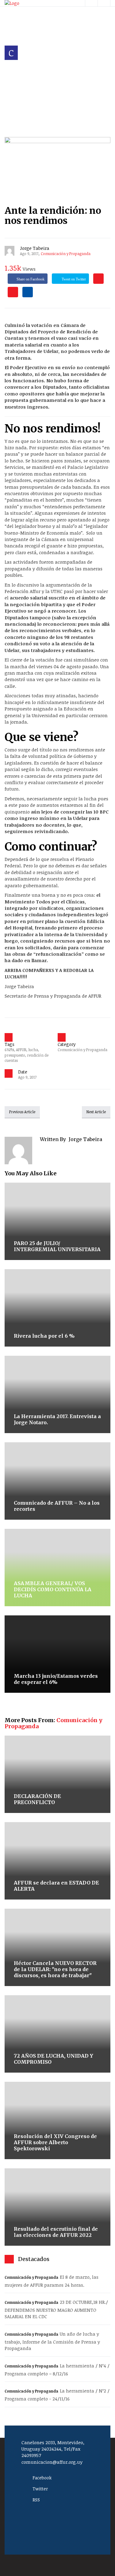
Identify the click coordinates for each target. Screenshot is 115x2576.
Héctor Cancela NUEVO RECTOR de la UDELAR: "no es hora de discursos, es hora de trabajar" (55, 1969)
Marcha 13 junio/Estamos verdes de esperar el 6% (56, 1679)
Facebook (42, 2478)
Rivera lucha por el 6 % (44, 1336)
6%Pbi (9, 1050)
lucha (33, 1050)
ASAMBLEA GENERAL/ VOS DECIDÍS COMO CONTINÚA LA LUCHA (53, 1589)
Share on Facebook (31, 279)
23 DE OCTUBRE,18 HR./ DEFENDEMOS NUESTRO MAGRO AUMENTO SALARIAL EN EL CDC (56, 2309)
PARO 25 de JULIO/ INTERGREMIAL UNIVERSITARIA (57, 1246)
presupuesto (15, 1055)
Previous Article (22, 1112)
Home (12, 83)
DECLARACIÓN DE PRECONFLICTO (37, 1799)
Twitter (40, 2489)
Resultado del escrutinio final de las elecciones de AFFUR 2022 (56, 2232)
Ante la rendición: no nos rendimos (53, 215)
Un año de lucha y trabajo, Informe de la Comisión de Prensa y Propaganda (52, 2341)
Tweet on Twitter (73, 279)
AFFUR (21, 1050)
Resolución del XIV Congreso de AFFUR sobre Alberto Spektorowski (55, 2142)
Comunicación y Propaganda (42, 90)
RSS (36, 2500)
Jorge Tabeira (35, 248)
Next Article (96, 1112)
